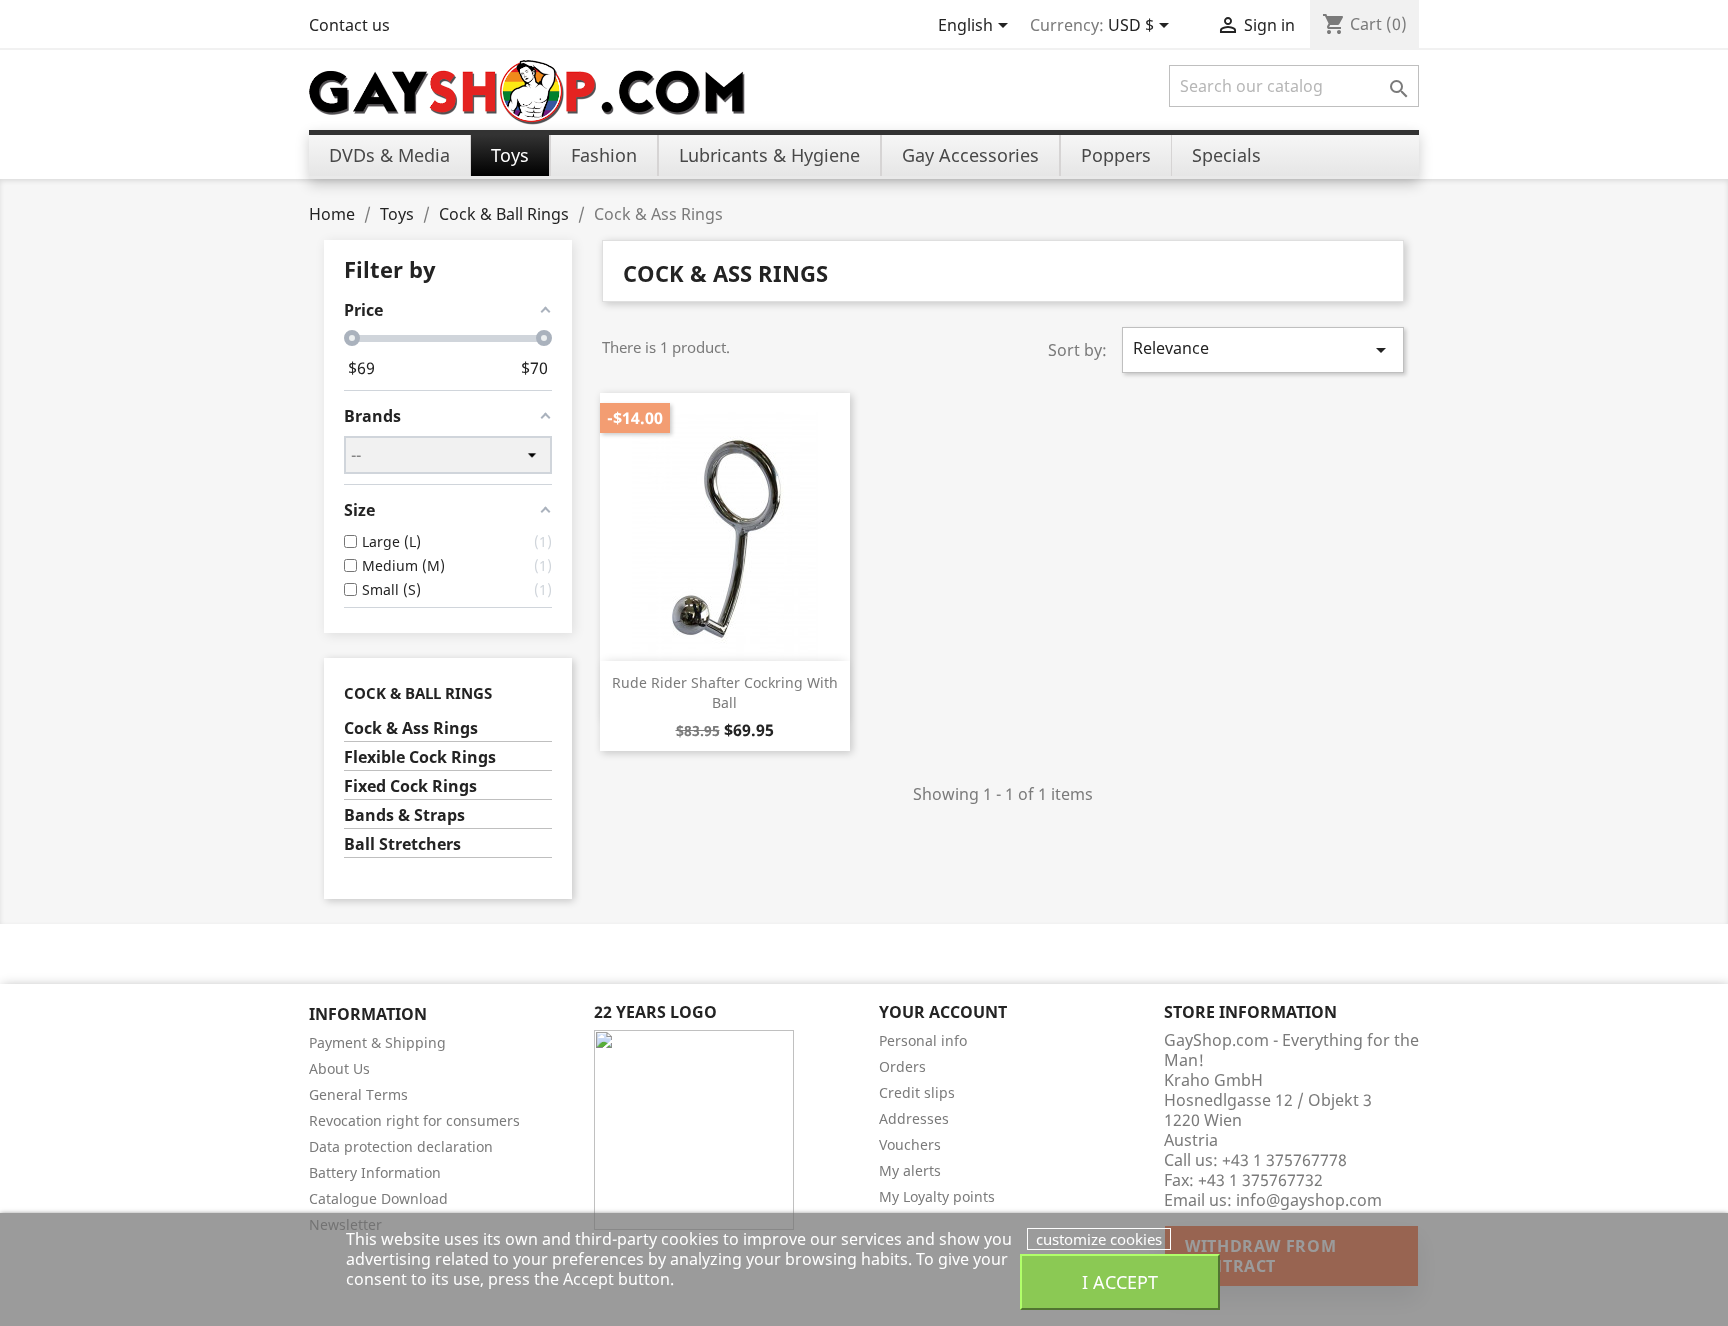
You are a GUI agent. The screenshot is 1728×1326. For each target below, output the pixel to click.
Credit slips (917, 1092)
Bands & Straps (404, 815)
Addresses (914, 1118)
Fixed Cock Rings (410, 786)
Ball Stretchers (402, 844)
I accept (1120, 1281)
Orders (902, 1066)
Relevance (1263, 349)
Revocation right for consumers (414, 1120)
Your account (943, 1012)
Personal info (923, 1040)
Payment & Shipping (377, 1042)
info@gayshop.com (1309, 1200)
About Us (339, 1068)
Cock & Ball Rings (418, 693)
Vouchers (910, 1144)
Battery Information (375, 1172)
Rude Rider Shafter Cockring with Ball (725, 692)
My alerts (910, 1170)
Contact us (349, 25)
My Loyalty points (937, 1196)
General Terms (358, 1094)
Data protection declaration (401, 1146)
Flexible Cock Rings (420, 757)
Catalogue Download (378, 1198)
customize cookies (1099, 1239)
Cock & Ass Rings (411, 728)
